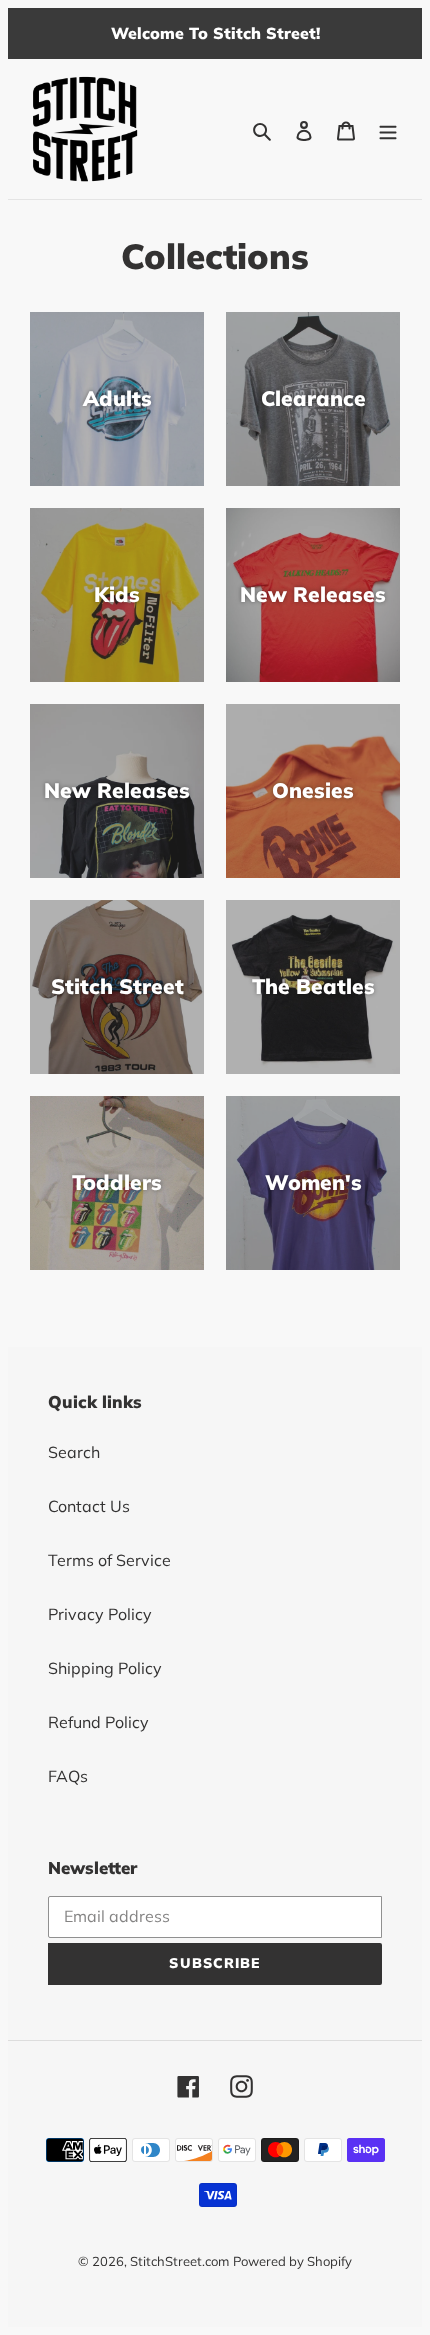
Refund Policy (98, 1722)
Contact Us (89, 1506)
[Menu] (388, 129)
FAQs (68, 1776)
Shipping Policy (105, 1668)
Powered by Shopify (292, 2261)
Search (74, 1452)
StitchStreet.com (179, 2261)
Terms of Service (109, 1560)
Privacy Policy (100, 1614)
